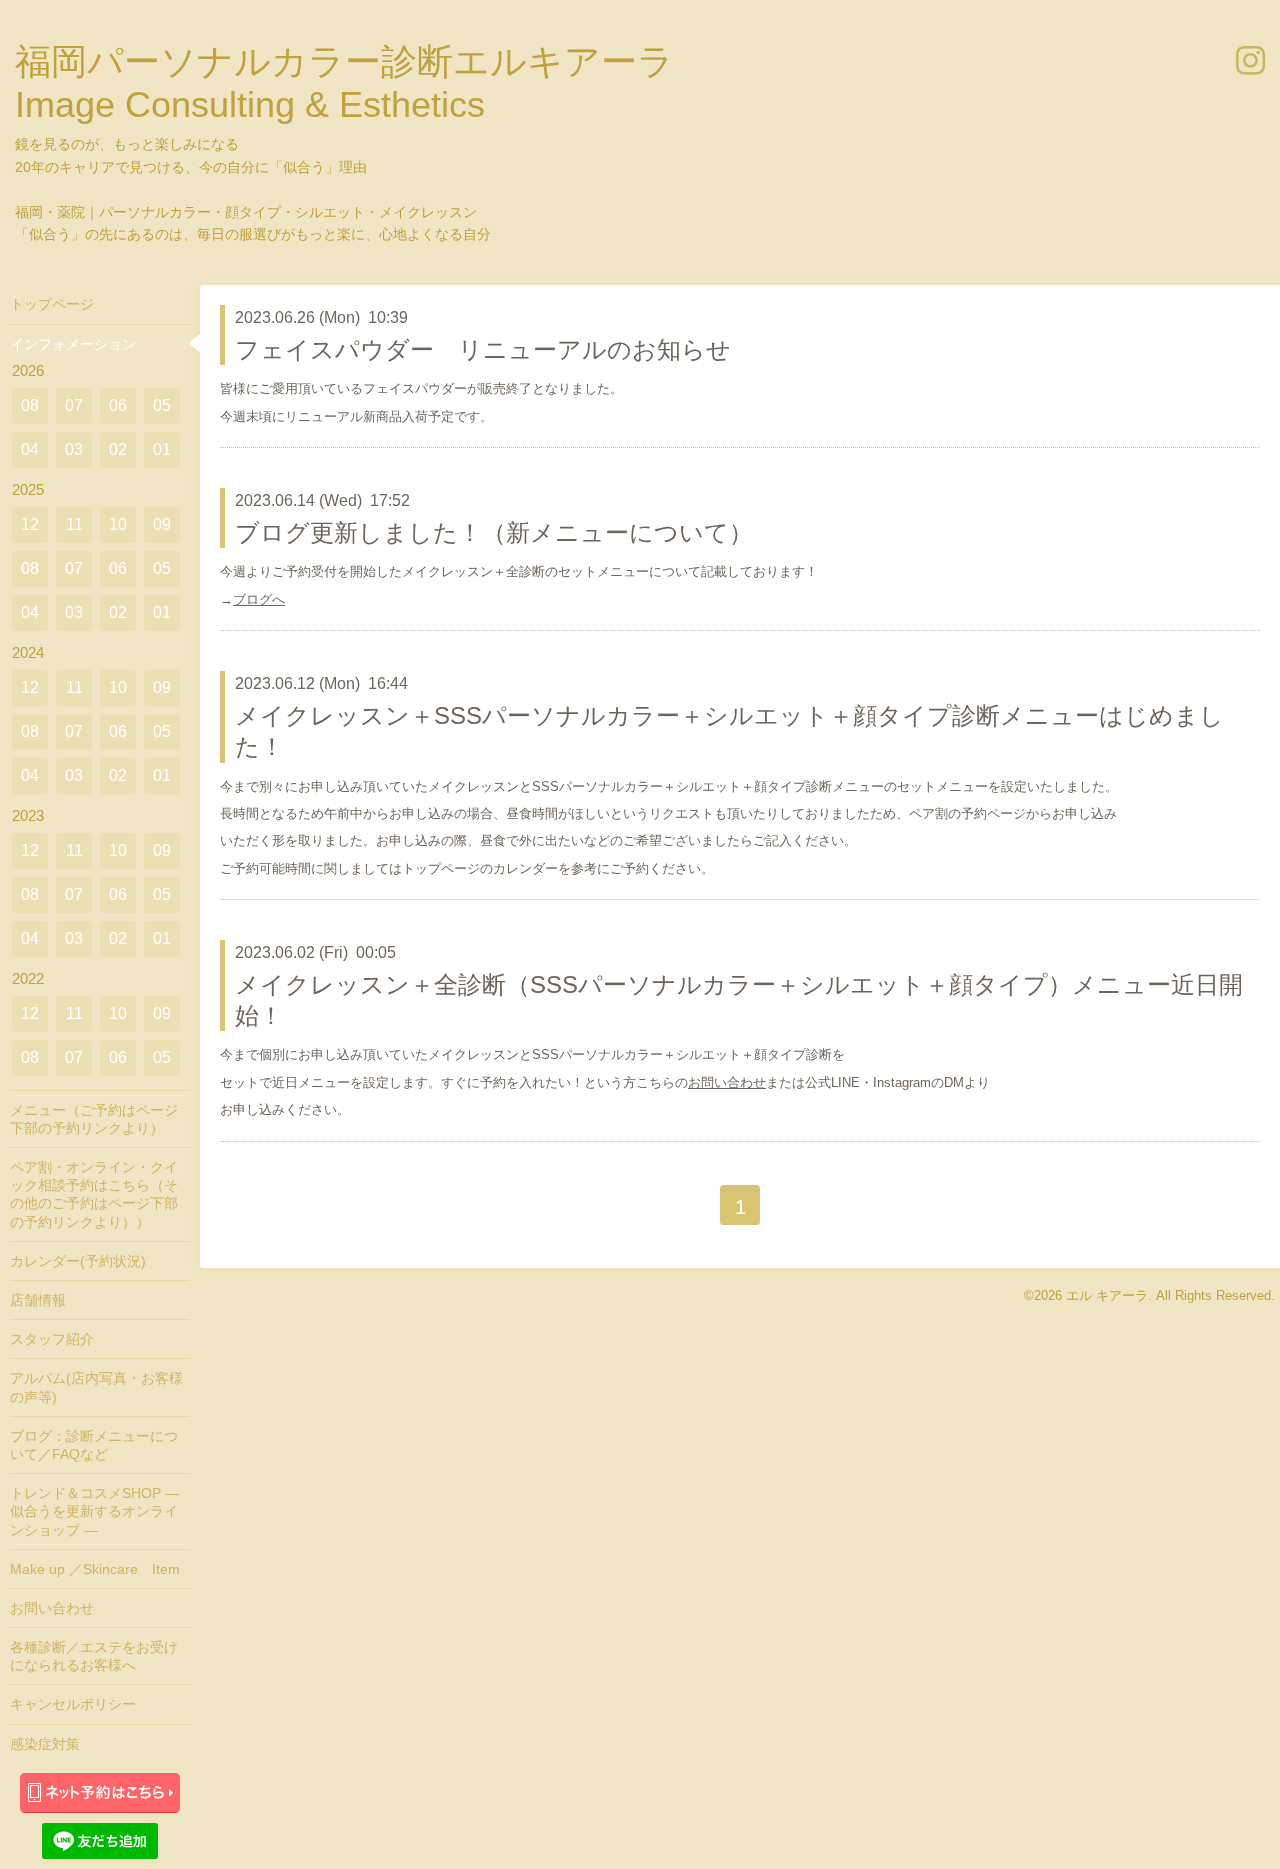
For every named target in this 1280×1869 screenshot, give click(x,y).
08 (30, 405)
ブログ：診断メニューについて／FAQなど (94, 1445)
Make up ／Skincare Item (95, 1569)
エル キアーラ (1107, 1295)
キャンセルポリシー (73, 1704)
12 (30, 524)
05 (162, 405)
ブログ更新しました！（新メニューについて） (494, 532)
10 (118, 524)
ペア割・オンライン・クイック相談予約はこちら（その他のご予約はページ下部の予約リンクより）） (94, 1194)
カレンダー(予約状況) (78, 1261)
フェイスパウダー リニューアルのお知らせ (483, 349)
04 (30, 449)
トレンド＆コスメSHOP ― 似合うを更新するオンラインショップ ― (94, 1511)
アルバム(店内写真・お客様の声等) (96, 1387)
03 (74, 449)
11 (74, 524)
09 (162, 524)
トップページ (52, 304)
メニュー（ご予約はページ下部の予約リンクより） (94, 1119)
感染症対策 (45, 1744)
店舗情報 (38, 1300)
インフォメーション (73, 344)
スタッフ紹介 (52, 1339)
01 (162, 449)
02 (118, 449)
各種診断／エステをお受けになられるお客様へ (94, 1656)
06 (118, 405)
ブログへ (259, 599)
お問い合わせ (727, 1082)
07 (74, 405)
